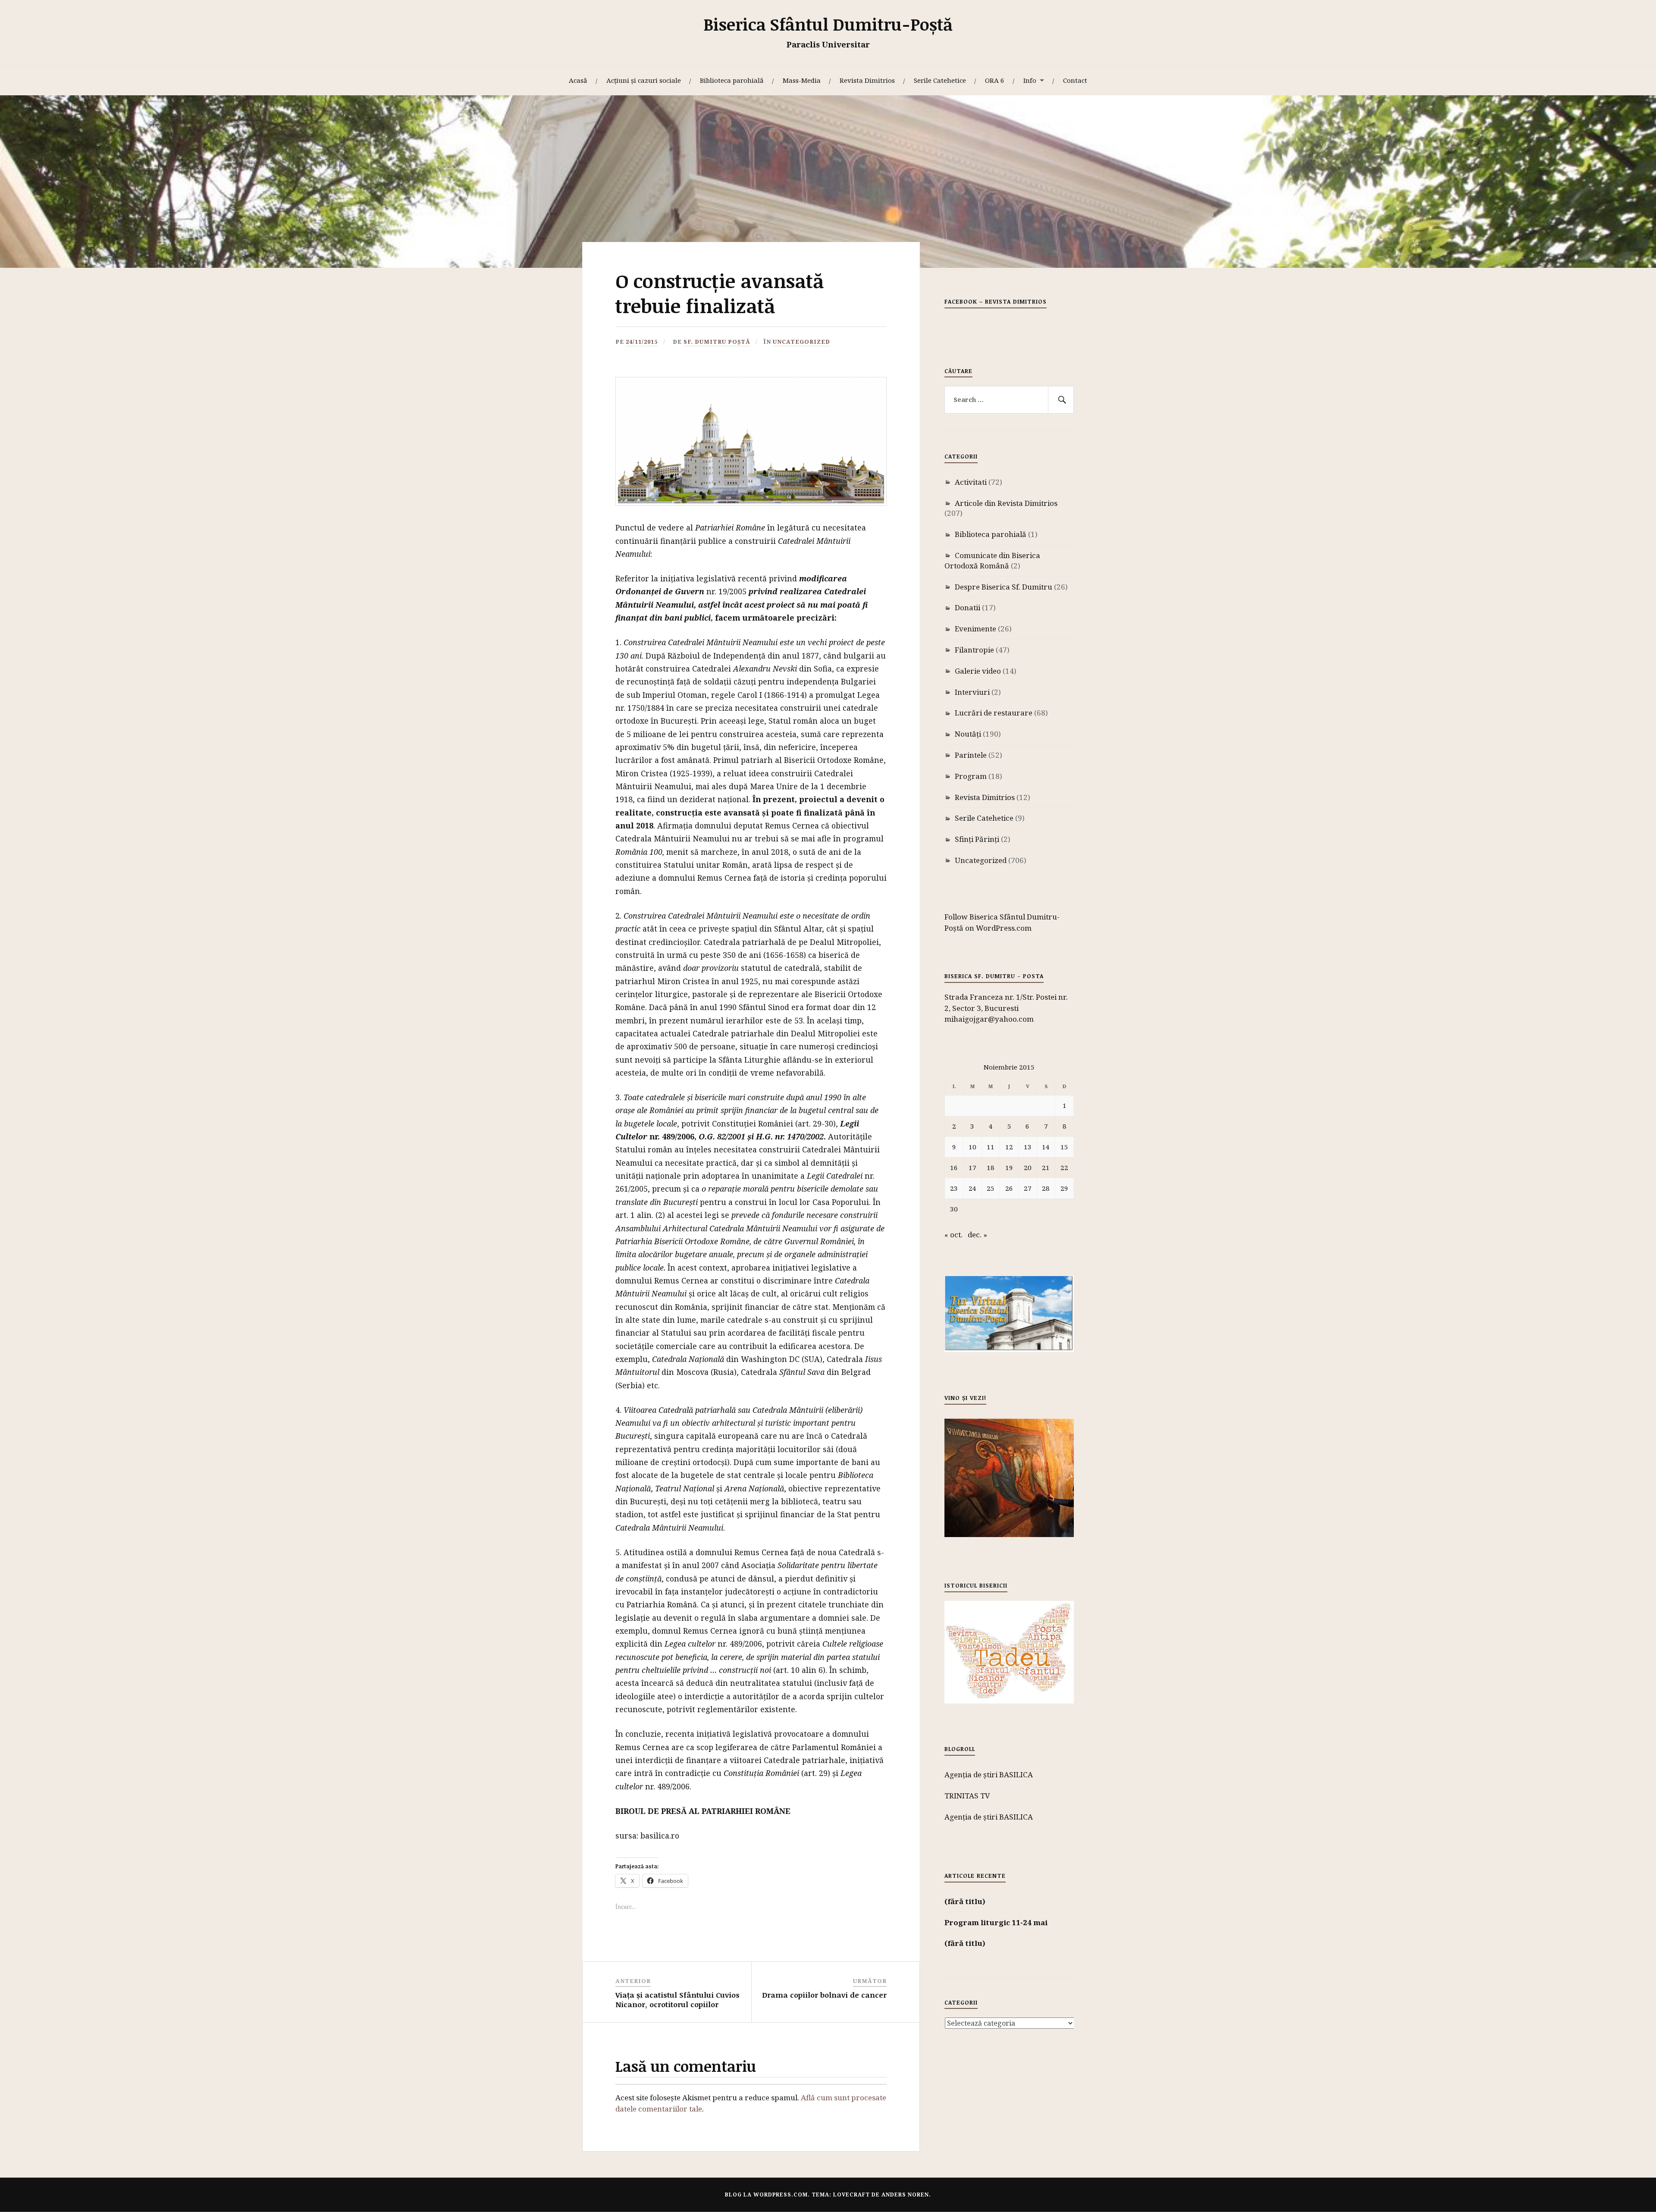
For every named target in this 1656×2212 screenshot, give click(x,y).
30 (954, 1209)
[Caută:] (1009, 400)
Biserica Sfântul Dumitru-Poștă (828, 24)
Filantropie (974, 650)
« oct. (953, 1235)
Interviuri (972, 692)
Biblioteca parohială (732, 80)
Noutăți (968, 734)
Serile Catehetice (940, 80)
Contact (1075, 80)
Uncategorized (801, 342)
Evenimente (975, 629)
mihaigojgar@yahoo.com (989, 1019)
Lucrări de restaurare (994, 713)
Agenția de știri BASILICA (989, 1774)
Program (971, 776)
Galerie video (978, 671)
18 (991, 1167)
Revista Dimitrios (867, 80)
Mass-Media (802, 80)
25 (991, 1188)
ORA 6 (995, 80)
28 (1046, 1188)
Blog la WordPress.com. (767, 2195)
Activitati (971, 482)
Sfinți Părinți (977, 839)
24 (972, 1188)
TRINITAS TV (967, 1796)
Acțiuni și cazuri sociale (644, 80)
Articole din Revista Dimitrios (1006, 503)
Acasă (578, 80)
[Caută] (1061, 400)
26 (1009, 1188)
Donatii (968, 607)
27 (1028, 1188)
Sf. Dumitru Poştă (717, 342)
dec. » (977, 1235)
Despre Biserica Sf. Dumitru (1004, 587)
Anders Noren (905, 2195)
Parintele (971, 755)
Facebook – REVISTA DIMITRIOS (996, 301)
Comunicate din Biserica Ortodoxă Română (992, 560)
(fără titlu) (965, 1901)
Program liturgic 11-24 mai (996, 1922)
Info (1030, 80)
